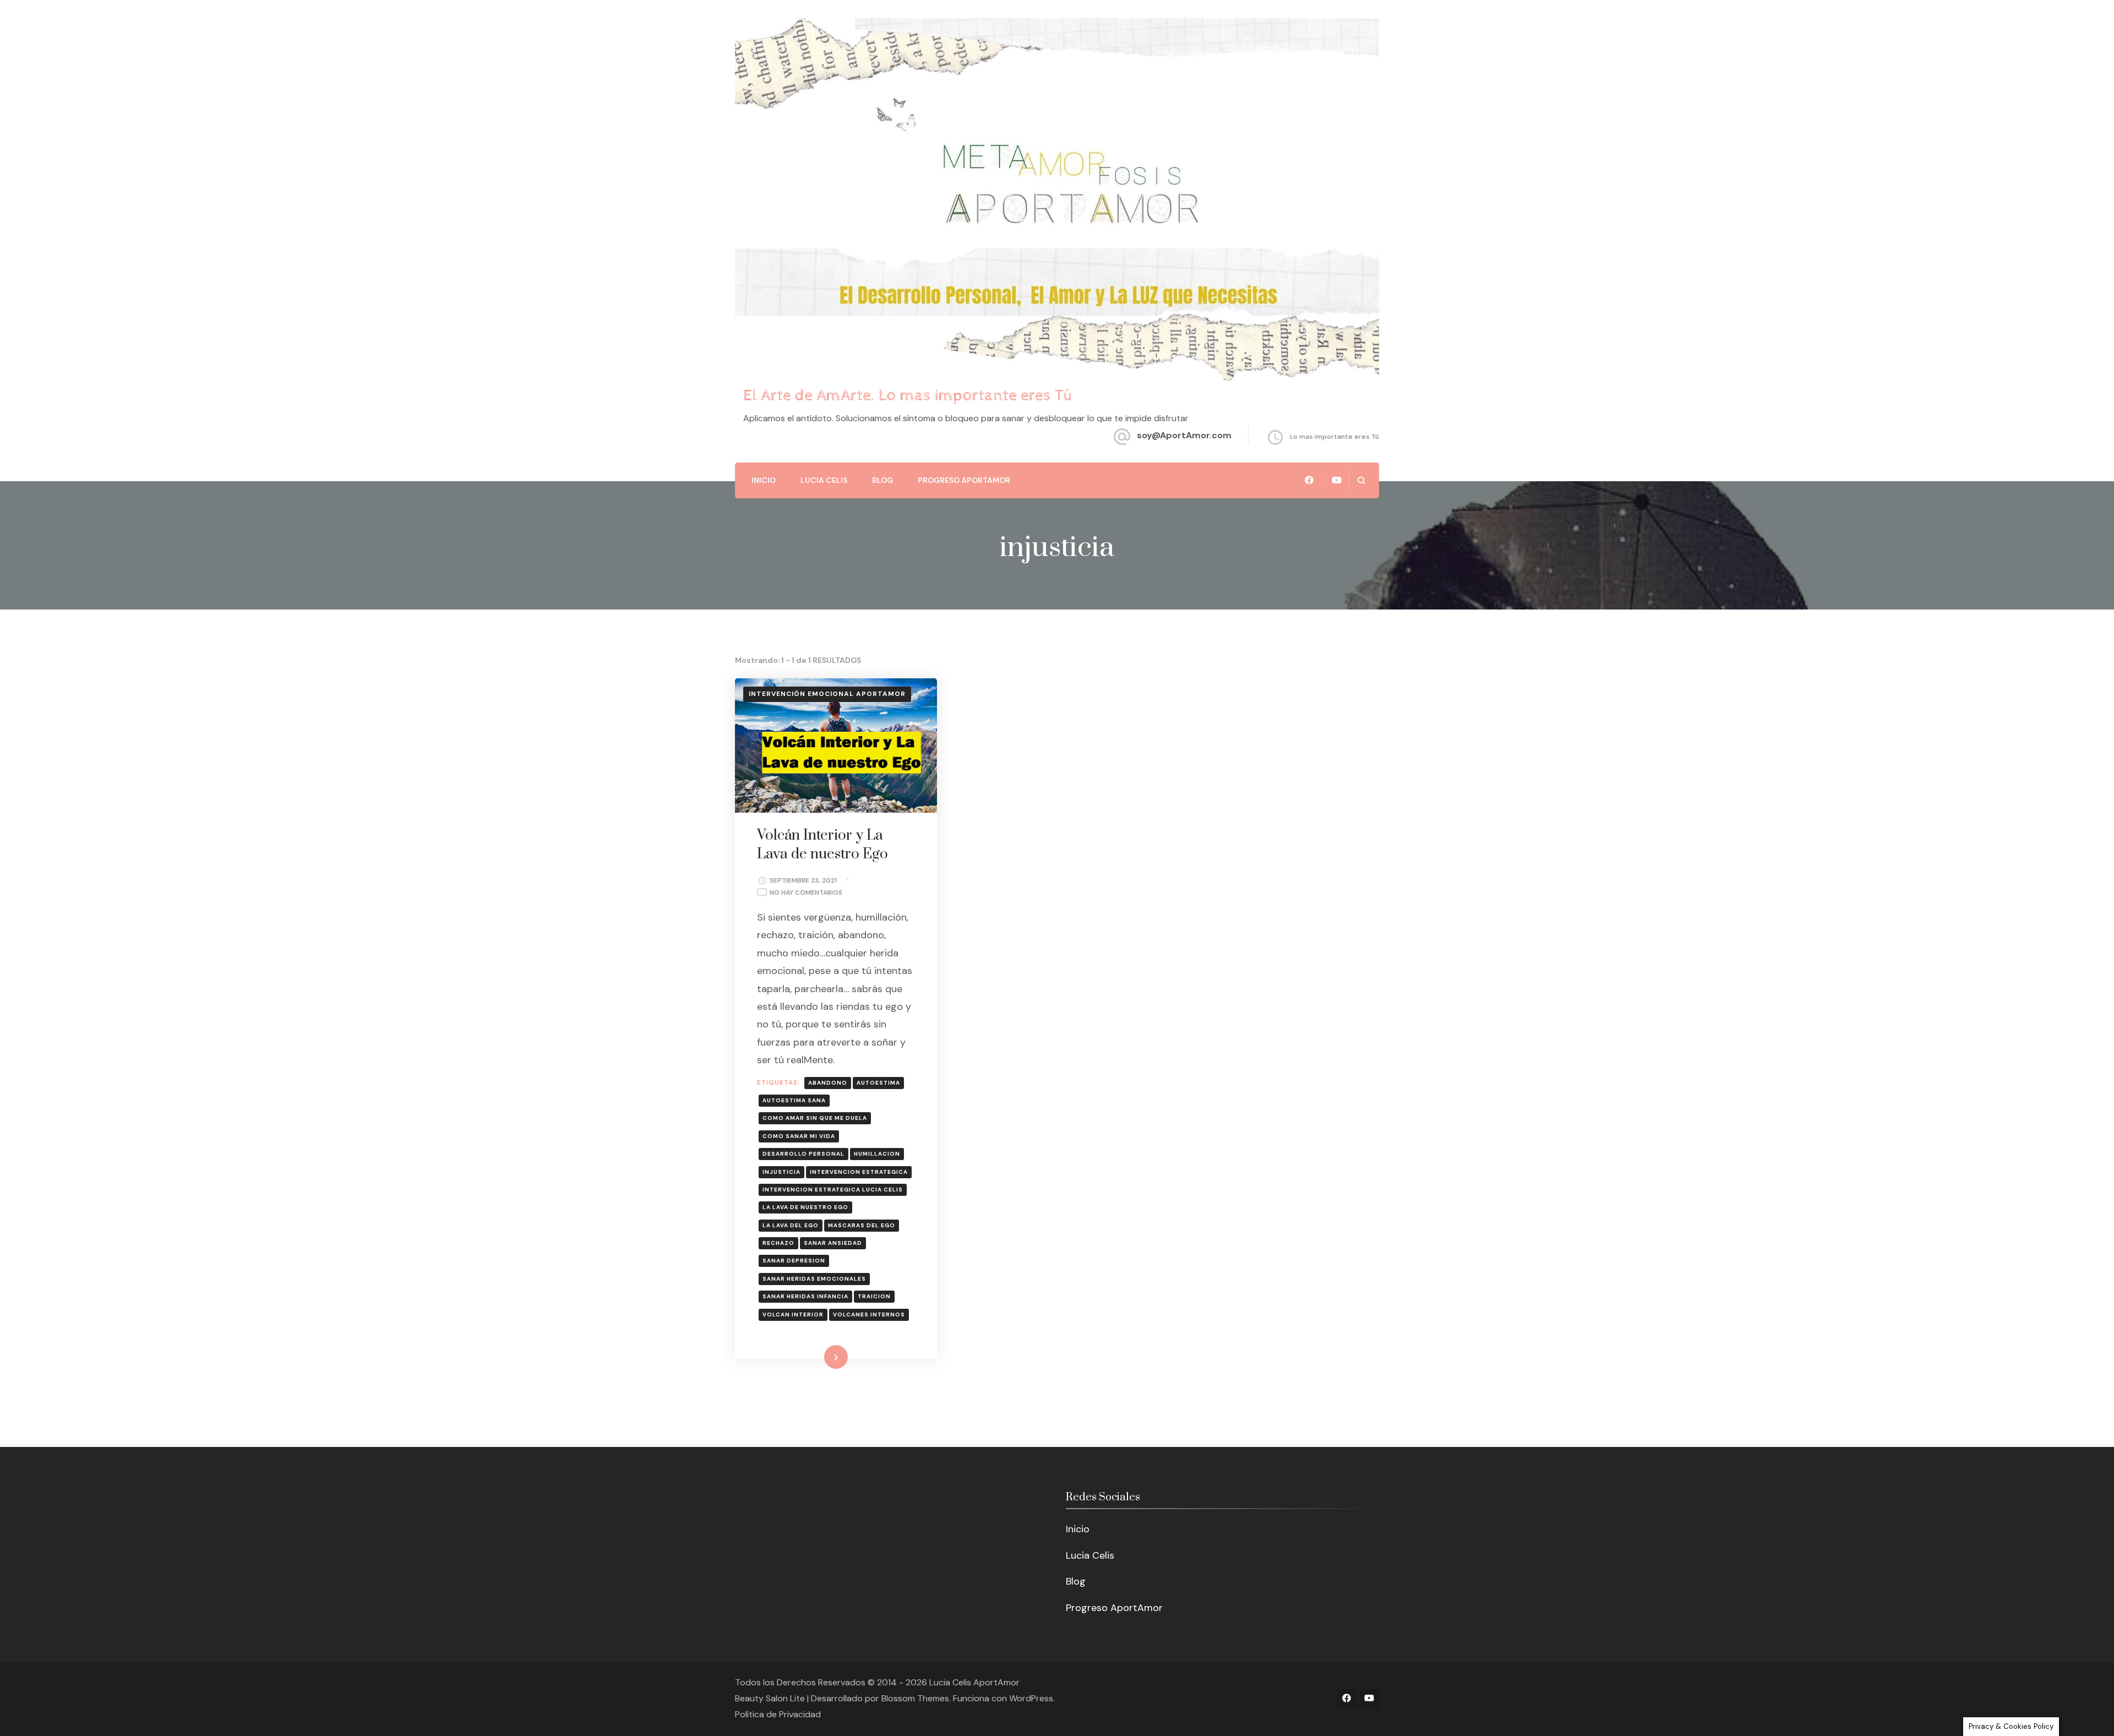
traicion (874, 1296)
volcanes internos (869, 1315)
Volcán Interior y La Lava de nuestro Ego (822, 845)
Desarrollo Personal (803, 1154)
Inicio (764, 480)
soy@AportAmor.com (1184, 435)
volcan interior (793, 1315)
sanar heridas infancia (805, 1296)
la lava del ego (791, 1225)
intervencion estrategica (859, 1172)
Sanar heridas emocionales (814, 1279)
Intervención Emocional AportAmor (827, 694)
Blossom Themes (915, 1698)
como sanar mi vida (799, 1136)
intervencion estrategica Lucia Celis (833, 1190)
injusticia (781, 1172)
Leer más (820, 1357)
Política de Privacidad (778, 1714)
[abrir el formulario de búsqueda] (1361, 480)
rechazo (778, 1243)
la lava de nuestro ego (805, 1207)
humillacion (877, 1154)
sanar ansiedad (833, 1243)
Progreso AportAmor (964, 480)
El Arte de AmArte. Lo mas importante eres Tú (908, 396)
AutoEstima (878, 1083)
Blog (882, 480)
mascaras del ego (862, 1225)
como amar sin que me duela (815, 1118)
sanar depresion (794, 1261)
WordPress (1031, 1698)
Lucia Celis (824, 480)
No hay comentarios (806, 893)
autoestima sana (794, 1100)
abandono (828, 1083)
